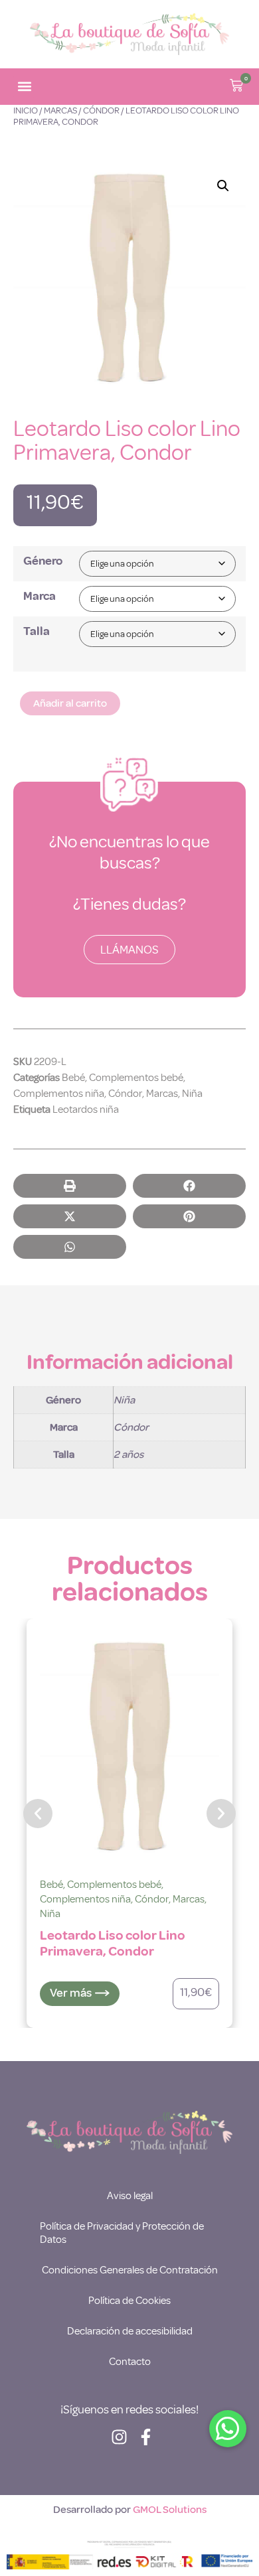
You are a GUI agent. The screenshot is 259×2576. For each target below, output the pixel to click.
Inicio (26, 110)
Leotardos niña (86, 1109)
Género (43, 561)
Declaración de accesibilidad (130, 2331)
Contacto (130, 2362)
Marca (40, 596)
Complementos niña (59, 1094)
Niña (192, 1094)
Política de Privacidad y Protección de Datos (122, 2233)
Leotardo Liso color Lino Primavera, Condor (113, 1943)
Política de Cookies (129, 2301)
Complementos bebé (136, 1078)
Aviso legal (130, 2196)
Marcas (60, 110)
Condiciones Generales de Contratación (130, 2270)
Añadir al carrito (70, 703)
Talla (37, 631)
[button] (24, 87)
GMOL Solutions (170, 2510)
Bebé (73, 1078)
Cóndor (101, 110)
